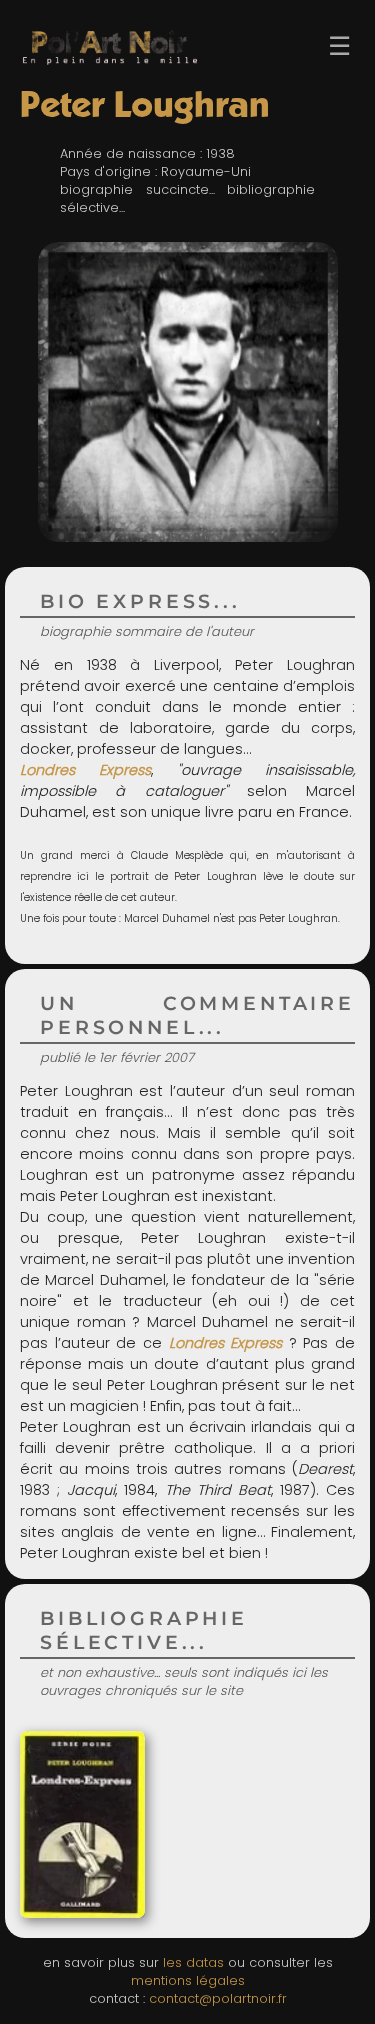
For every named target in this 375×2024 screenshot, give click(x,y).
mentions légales (188, 1980)
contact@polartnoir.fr (218, 1998)
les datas (193, 1962)
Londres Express (226, 1343)
